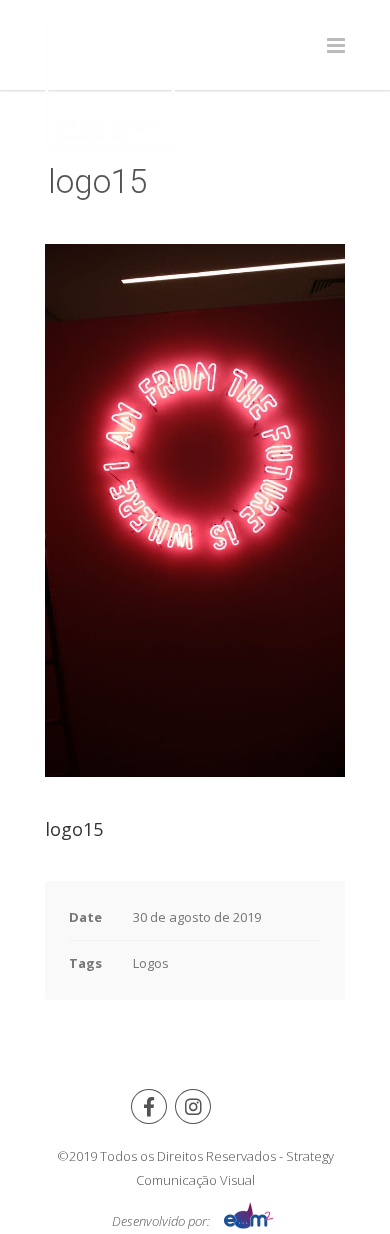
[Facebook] (149, 1106)
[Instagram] (193, 1106)
